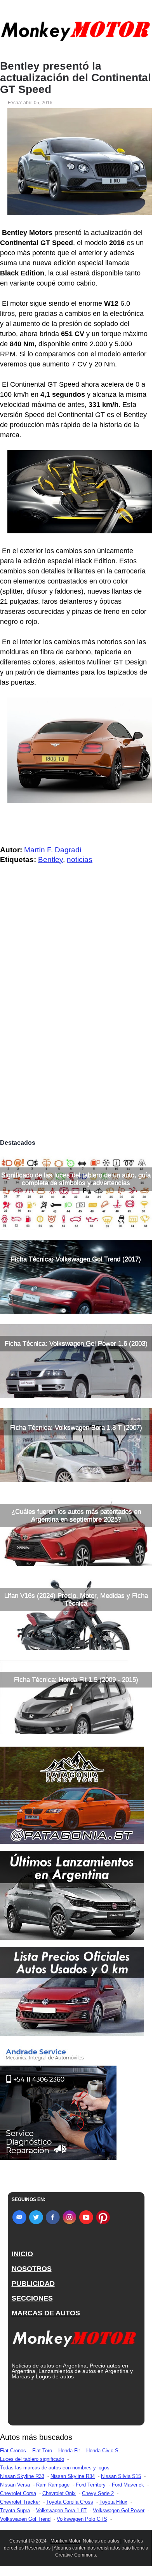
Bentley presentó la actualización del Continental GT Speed (76, 78)
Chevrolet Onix (59, 2493)
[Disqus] (76, 1027)
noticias (80, 860)
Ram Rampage (53, 2485)
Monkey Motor (65, 2541)
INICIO (22, 2254)
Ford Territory (91, 2485)
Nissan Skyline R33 (22, 2476)
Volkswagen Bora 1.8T (61, 2510)
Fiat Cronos (13, 2451)
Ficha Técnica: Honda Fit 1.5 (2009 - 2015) (76, 1680)
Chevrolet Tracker (20, 2502)
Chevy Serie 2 (98, 2493)
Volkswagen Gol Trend (25, 2519)
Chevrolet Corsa (18, 2493)
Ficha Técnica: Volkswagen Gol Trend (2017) (76, 1259)
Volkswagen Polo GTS (82, 2519)
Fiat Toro (42, 2451)
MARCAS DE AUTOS (46, 2313)
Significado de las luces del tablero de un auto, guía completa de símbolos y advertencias (76, 1179)
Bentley (50, 860)
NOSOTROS (32, 2269)
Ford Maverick (128, 2485)
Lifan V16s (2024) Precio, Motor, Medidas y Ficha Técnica (76, 1599)
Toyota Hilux (113, 2502)
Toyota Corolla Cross (70, 2502)
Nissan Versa (15, 2485)
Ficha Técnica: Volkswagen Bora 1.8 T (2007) (76, 1427)
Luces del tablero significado (32, 2459)
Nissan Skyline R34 (73, 2476)
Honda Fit (69, 2451)
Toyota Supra (15, 2510)
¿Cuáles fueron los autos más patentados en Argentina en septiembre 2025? (76, 1515)
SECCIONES (32, 2298)
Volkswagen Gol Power (119, 2510)
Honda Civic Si (103, 2451)
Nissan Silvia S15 (121, 2476)
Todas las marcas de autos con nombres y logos (55, 2468)
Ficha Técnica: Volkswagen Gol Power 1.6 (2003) (76, 1343)
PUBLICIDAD (33, 2283)
